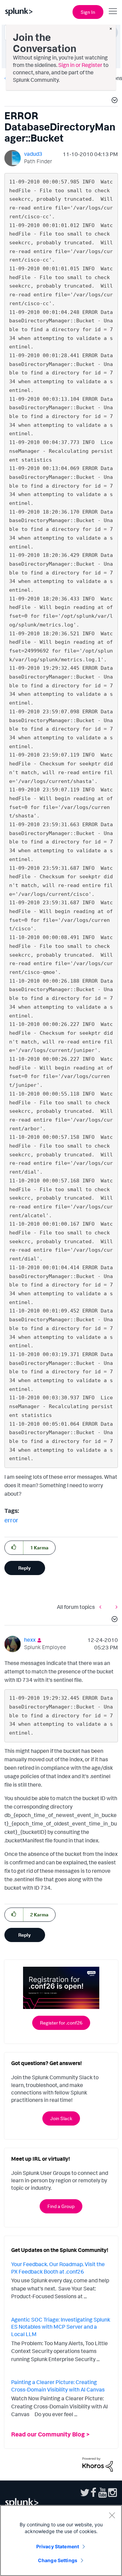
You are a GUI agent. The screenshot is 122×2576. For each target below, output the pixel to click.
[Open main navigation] (113, 11)
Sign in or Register (80, 65)
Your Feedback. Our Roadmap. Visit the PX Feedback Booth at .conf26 (58, 2268)
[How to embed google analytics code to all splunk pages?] (115, 1607)
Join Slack (61, 2118)
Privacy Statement (58, 2546)
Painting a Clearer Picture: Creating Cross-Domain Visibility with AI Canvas (58, 2386)
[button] (114, 101)
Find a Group (61, 2206)
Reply (25, 1568)
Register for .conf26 (61, 2023)
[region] (61, 2541)
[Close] (112, 2515)
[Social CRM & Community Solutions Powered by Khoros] (98, 2464)
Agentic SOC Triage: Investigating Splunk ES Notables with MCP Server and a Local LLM (61, 2327)
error (11, 1520)
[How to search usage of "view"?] (102, 1607)
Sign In (88, 12)
